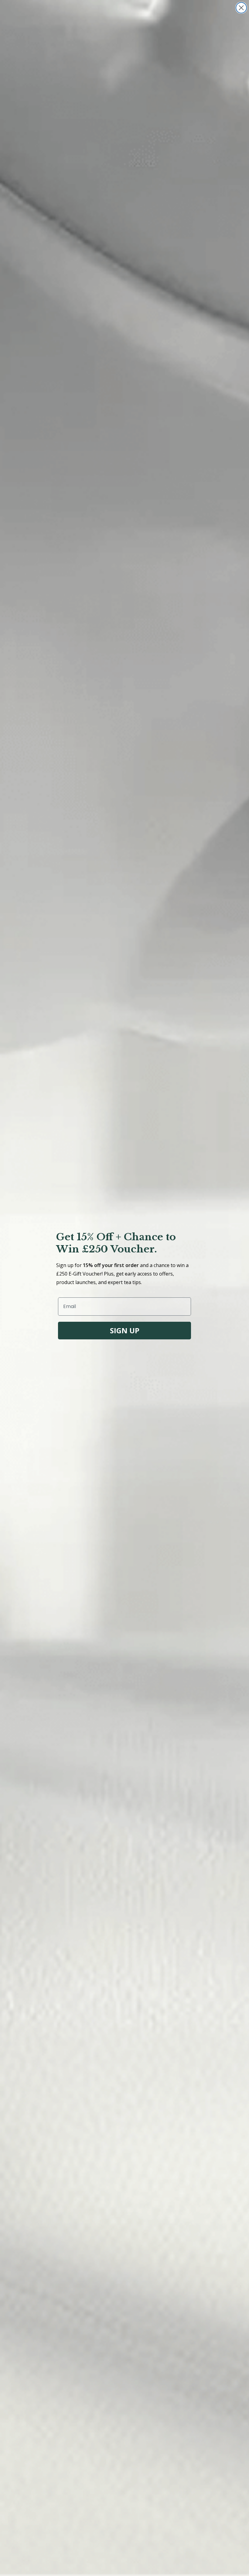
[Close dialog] (241, 8)
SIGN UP (125, 1330)
